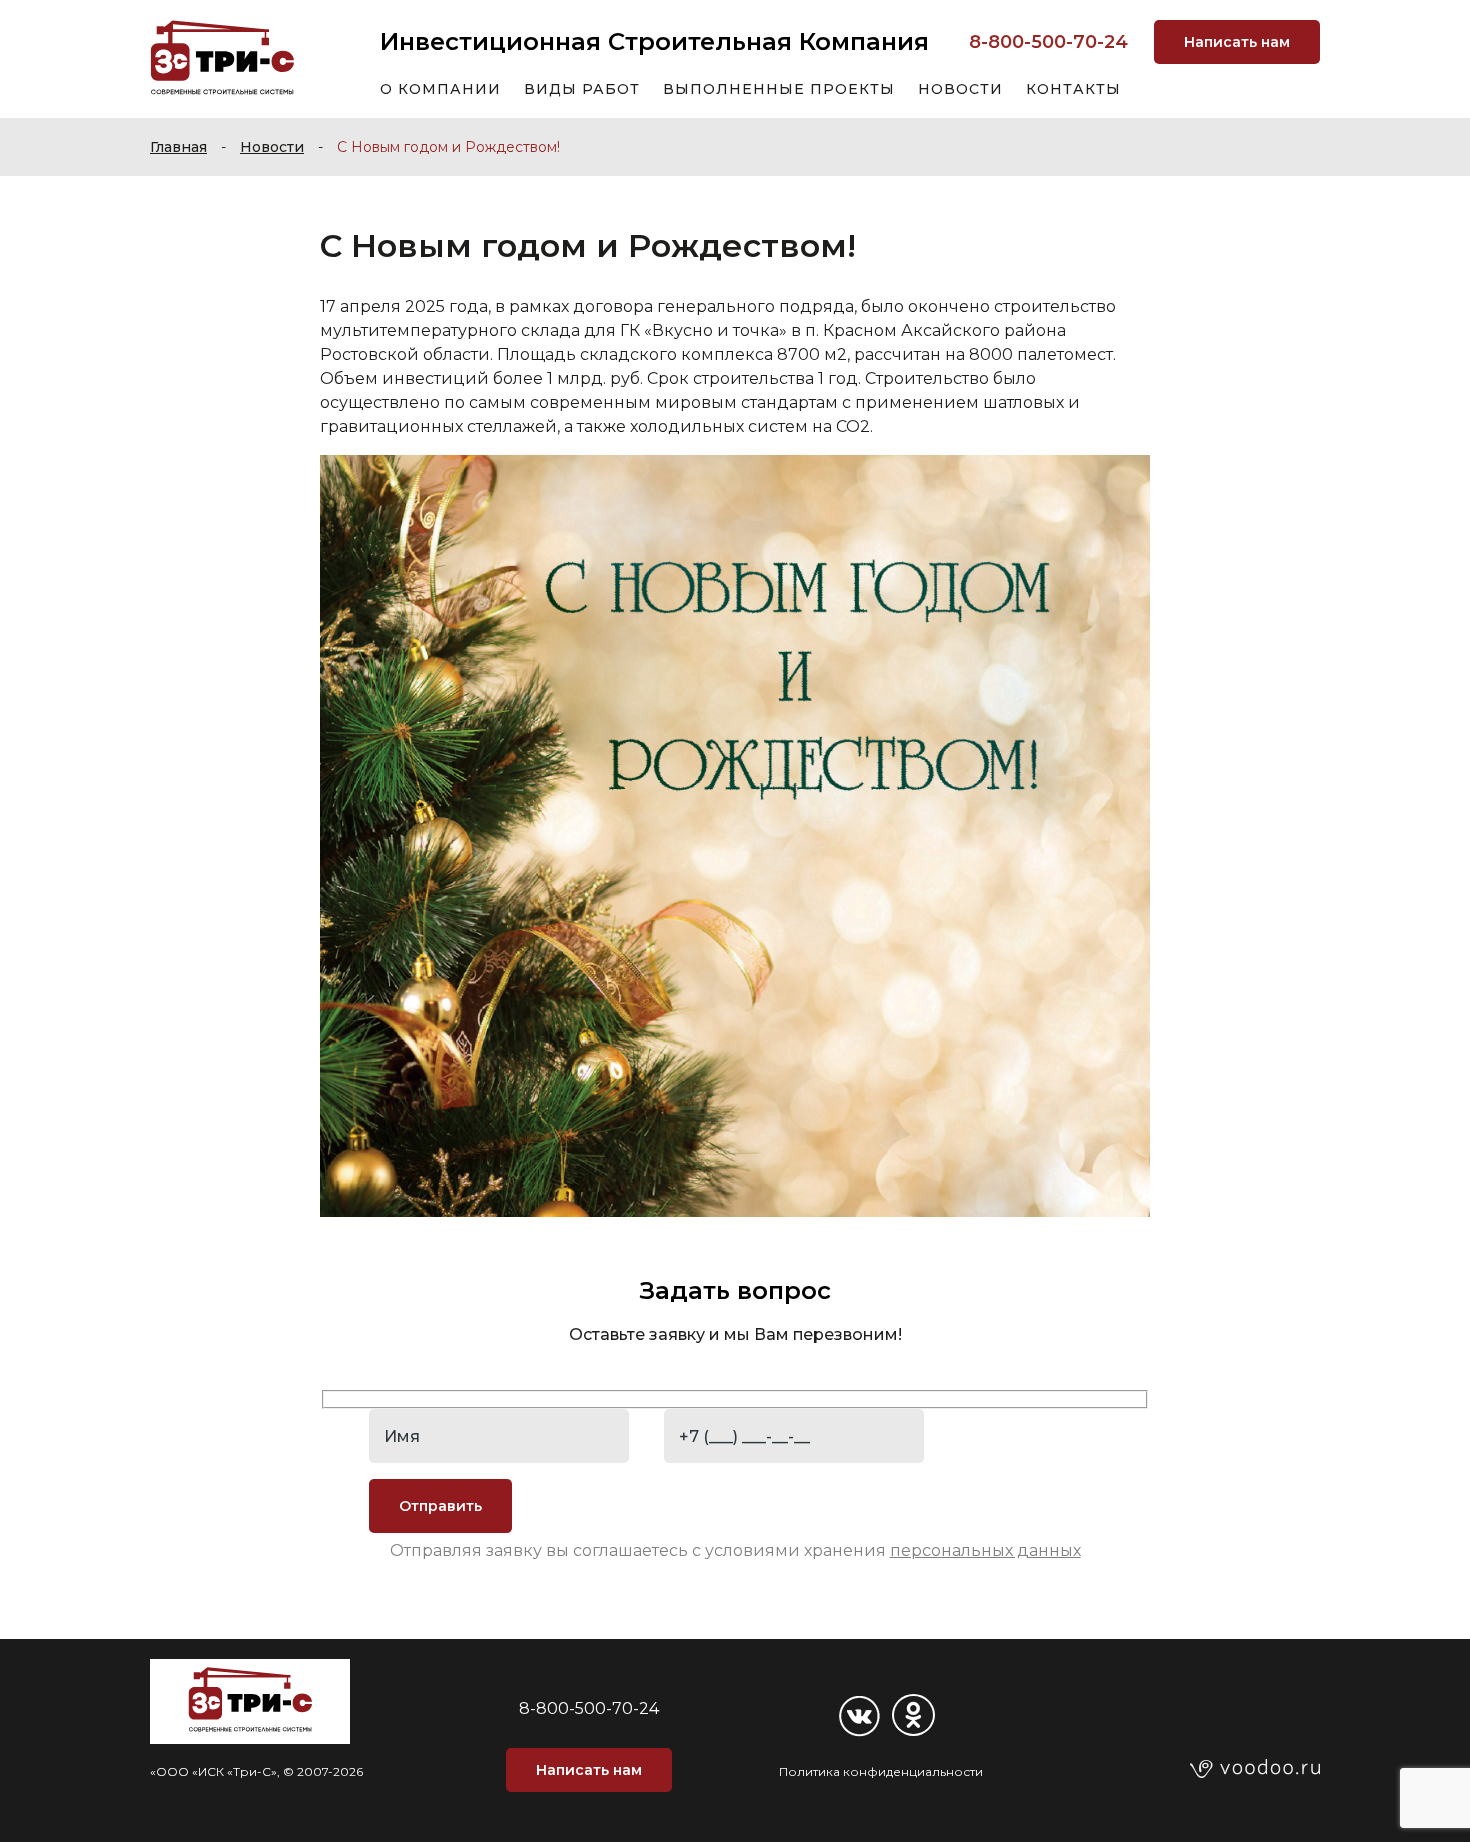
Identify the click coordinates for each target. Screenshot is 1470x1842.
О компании (440, 89)
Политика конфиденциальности (881, 1771)
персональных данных (985, 1550)
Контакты (1073, 89)
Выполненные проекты (779, 89)
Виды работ (582, 89)
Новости (960, 89)
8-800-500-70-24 (1048, 42)
